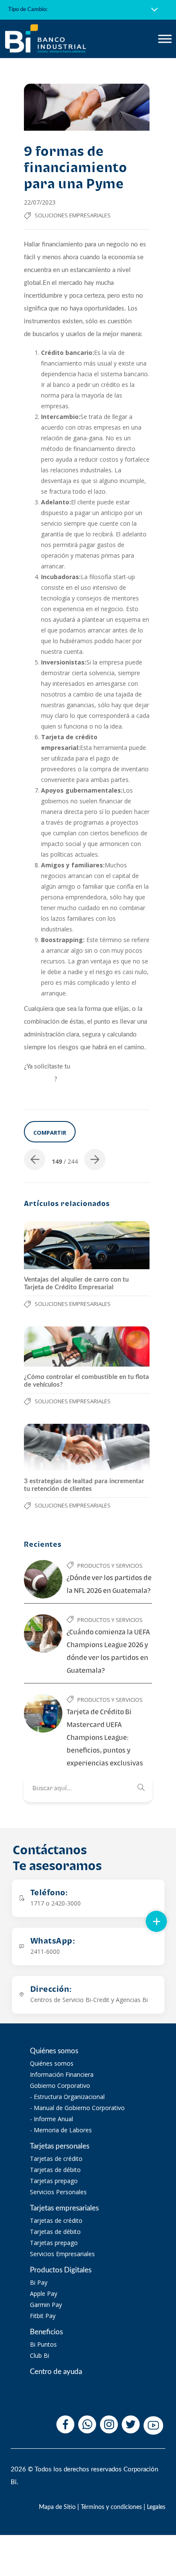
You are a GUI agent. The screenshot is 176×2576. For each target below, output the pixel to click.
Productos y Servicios (110, 1566)
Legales (156, 2507)
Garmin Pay (46, 2305)
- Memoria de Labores (61, 2130)
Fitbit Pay (43, 2316)
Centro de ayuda (56, 2372)
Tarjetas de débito (55, 2170)
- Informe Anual (51, 2119)
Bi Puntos (43, 2344)
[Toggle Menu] (165, 39)
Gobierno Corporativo (60, 2086)
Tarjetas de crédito (56, 2159)
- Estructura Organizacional (67, 2097)
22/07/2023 (40, 202)
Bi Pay (39, 2282)
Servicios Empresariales (62, 2254)
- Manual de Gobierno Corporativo (77, 2108)
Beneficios (46, 2332)
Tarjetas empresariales (64, 2208)
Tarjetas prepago (54, 2181)
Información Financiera (62, 2074)
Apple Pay (44, 2294)
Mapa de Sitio (57, 2507)
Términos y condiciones (111, 2507)
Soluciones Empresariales (73, 215)
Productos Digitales (61, 2270)
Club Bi (40, 2355)
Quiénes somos (54, 2051)
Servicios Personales (58, 2192)
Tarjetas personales (60, 2146)
